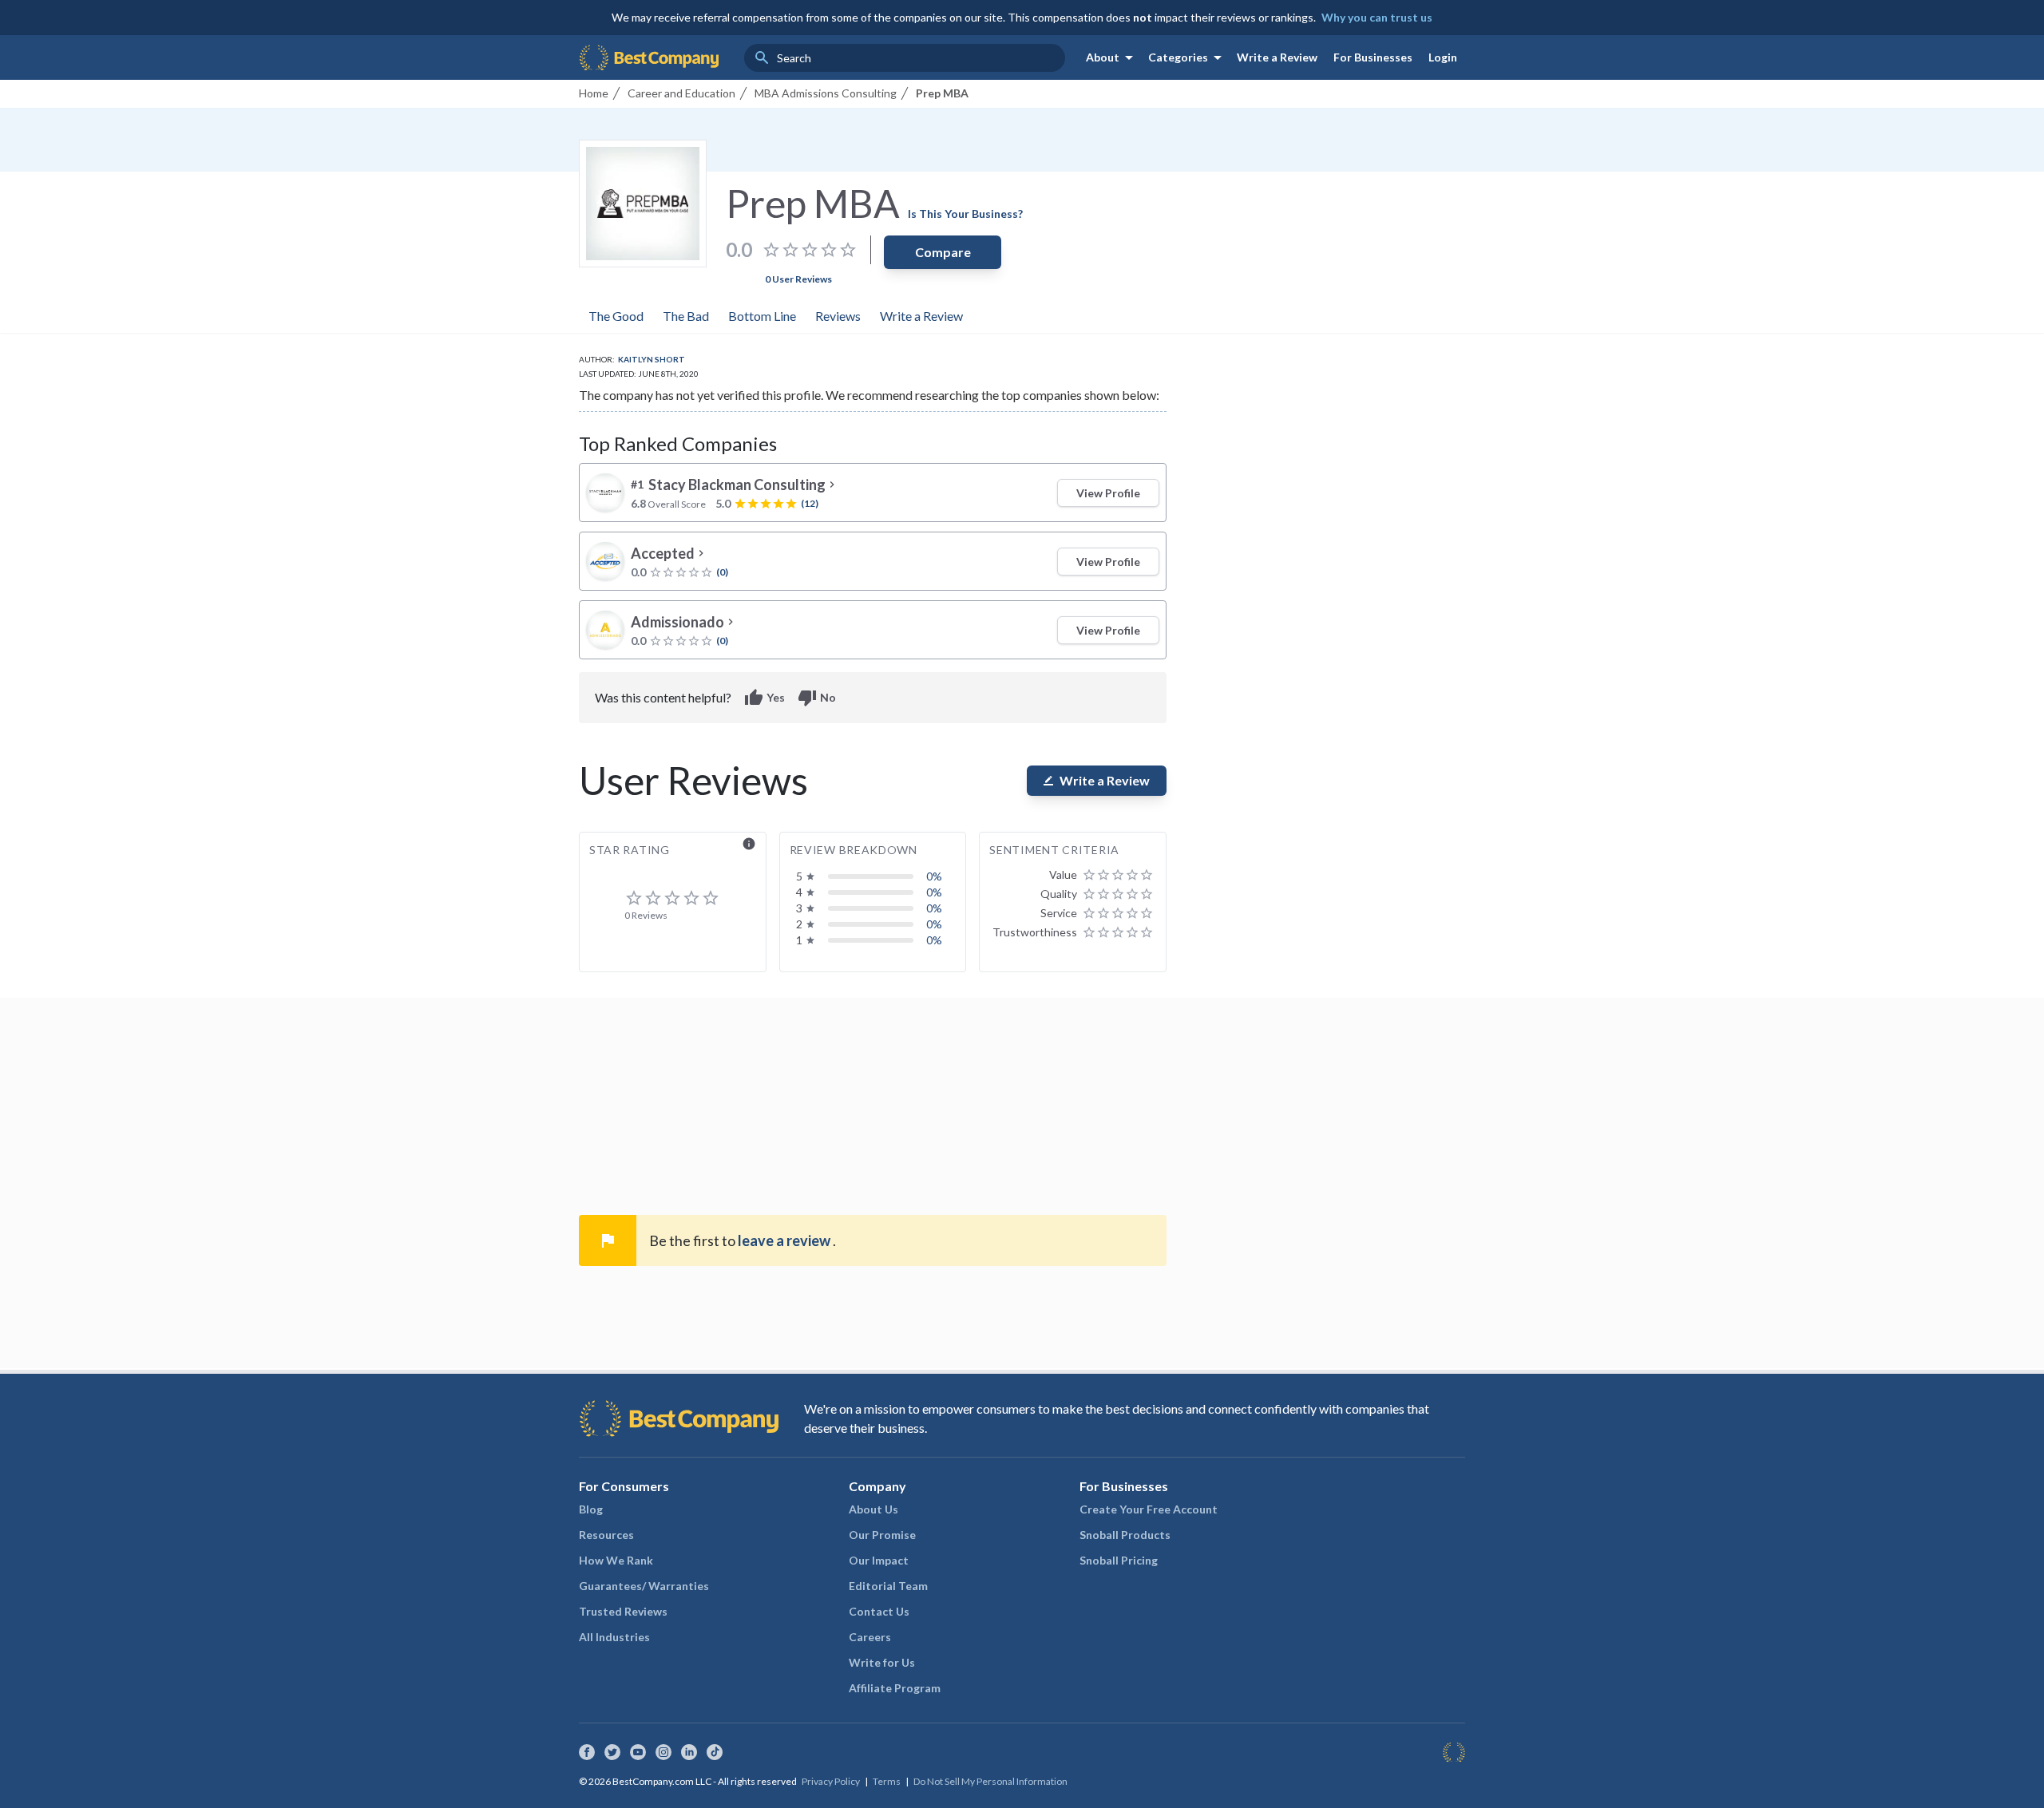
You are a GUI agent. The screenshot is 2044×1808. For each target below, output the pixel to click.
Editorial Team (888, 1586)
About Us (873, 1509)
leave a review (785, 1240)
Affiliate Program (895, 1688)
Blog (591, 1509)
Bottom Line (762, 316)
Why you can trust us (1377, 17)
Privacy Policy (831, 1781)
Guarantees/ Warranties (644, 1586)
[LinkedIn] (689, 1752)
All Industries (614, 1637)
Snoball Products (1125, 1535)
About (1112, 57)
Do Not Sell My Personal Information (990, 1781)
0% (934, 876)
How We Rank (616, 1560)
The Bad (686, 316)
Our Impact (879, 1560)
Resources (606, 1535)
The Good (616, 316)
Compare (943, 252)
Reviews (838, 316)
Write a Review (1277, 57)
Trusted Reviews (623, 1611)
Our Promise (882, 1535)
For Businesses (1373, 57)
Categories (1188, 57)
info (749, 844)
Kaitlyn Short (652, 359)
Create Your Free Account (1149, 1509)
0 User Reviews (798, 279)
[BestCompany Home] (649, 57)
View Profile (1108, 493)
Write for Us (882, 1662)
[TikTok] (715, 1752)
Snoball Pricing (1119, 1560)
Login (1443, 57)
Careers (870, 1637)
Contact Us (879, 1611)
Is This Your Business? (965, 214)
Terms (887, 1781)
